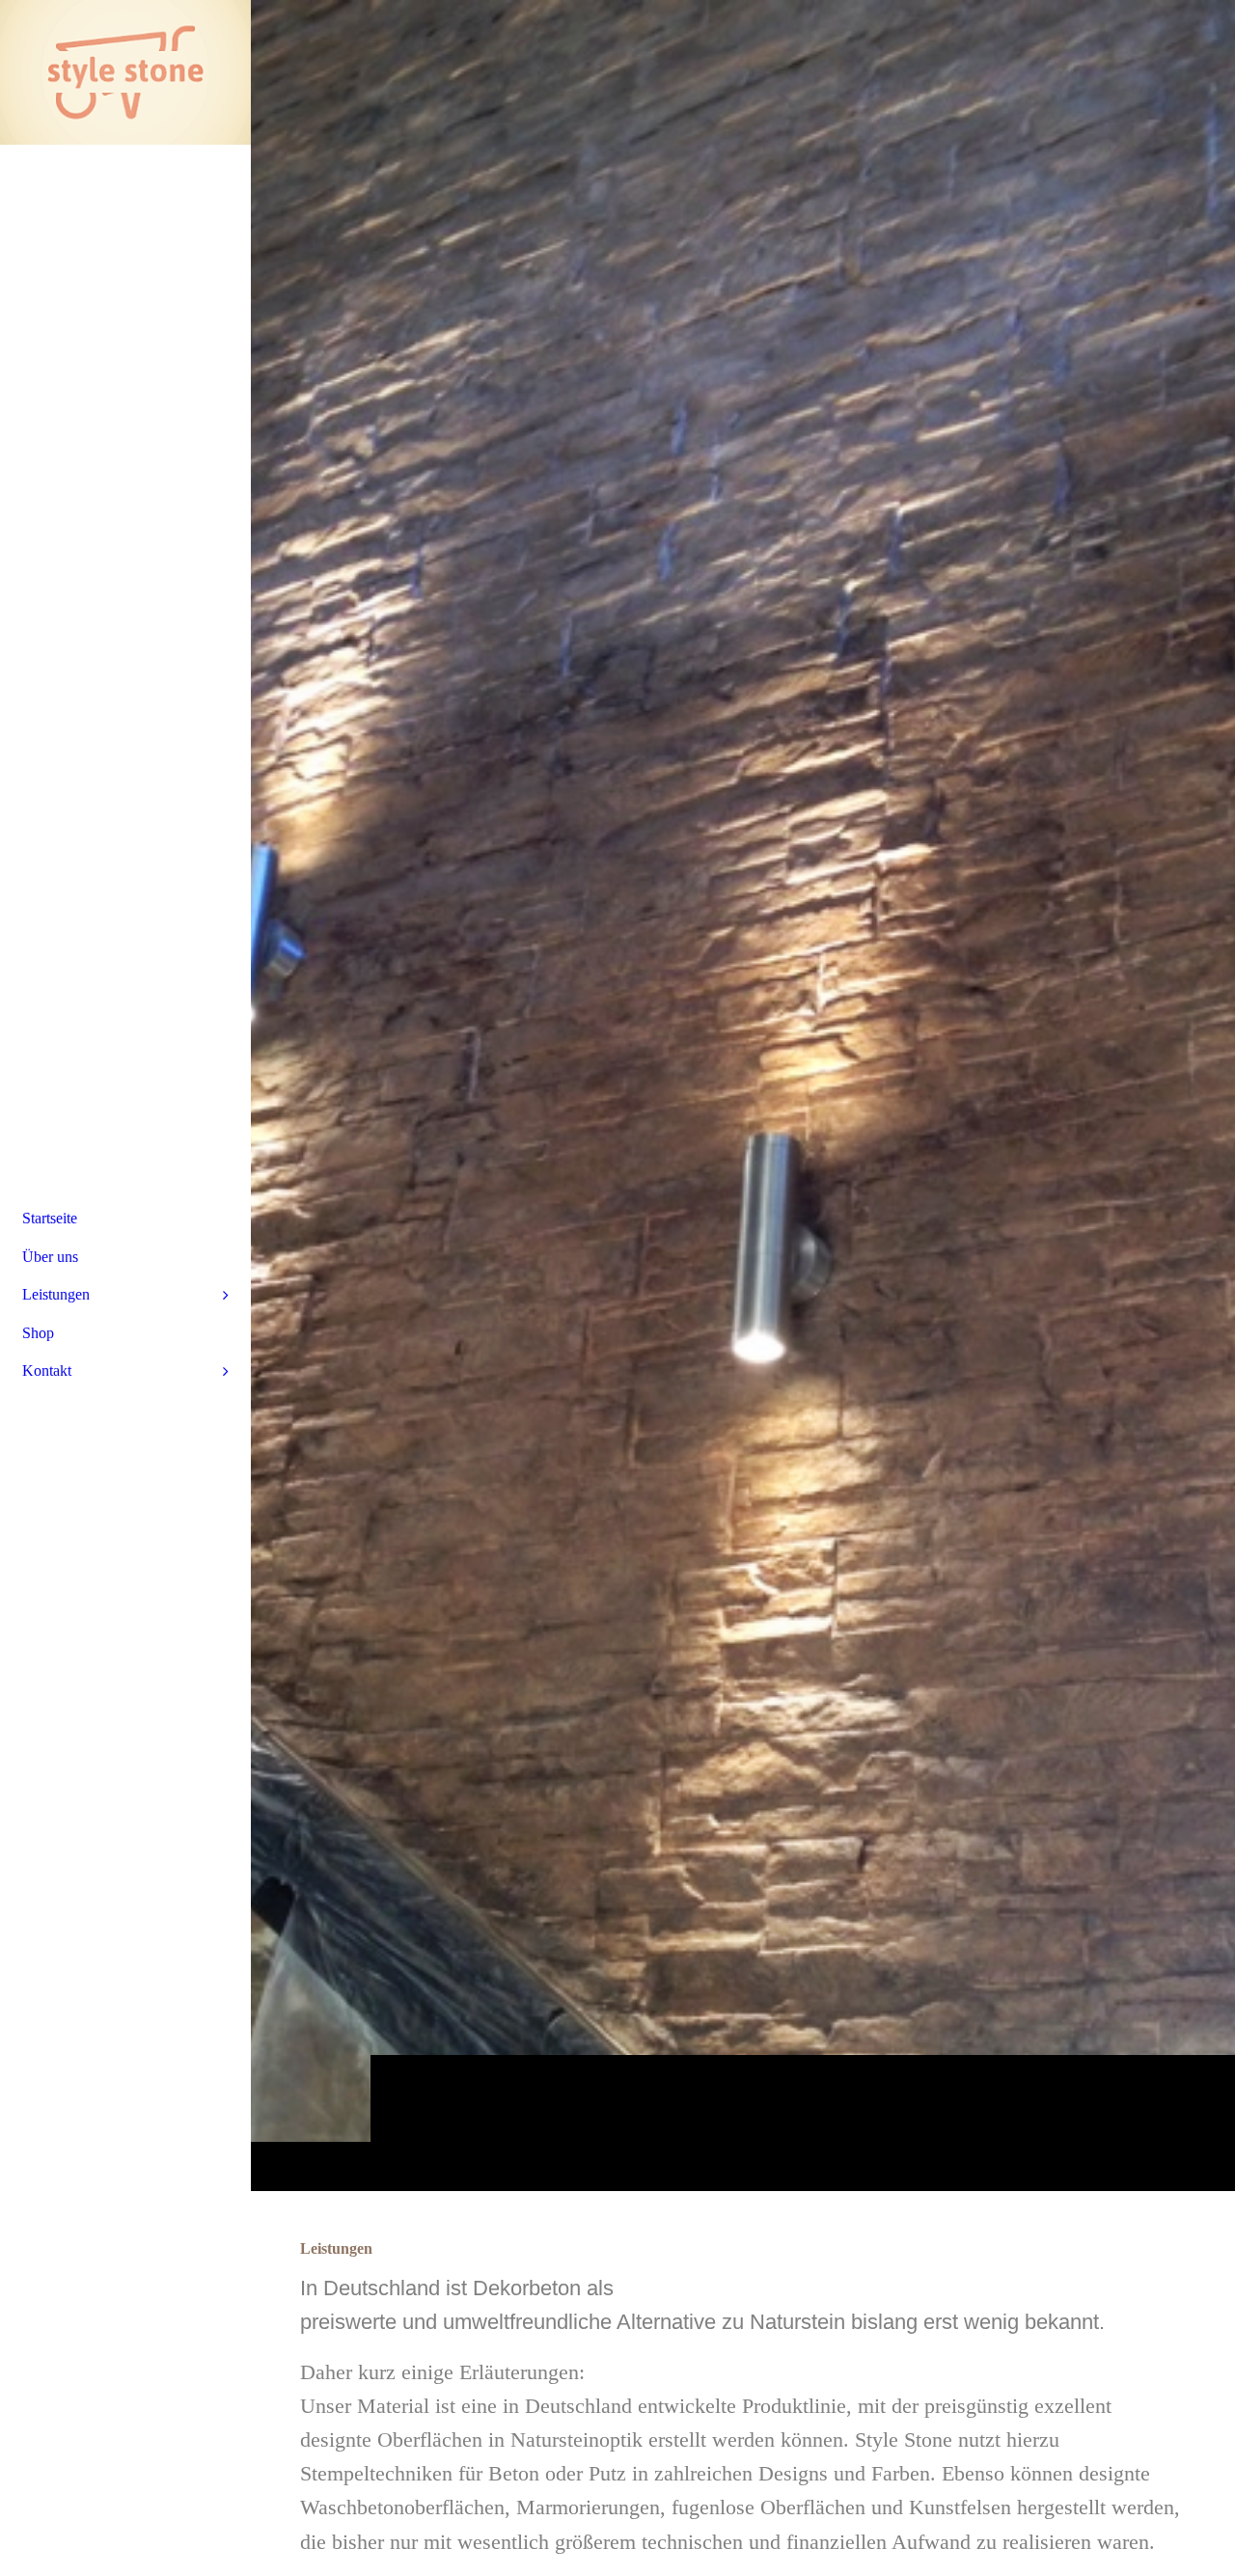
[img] (743, 1095)
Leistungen (56, 1294)
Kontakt (47, 1370)
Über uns (50, 1257)
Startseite (50, 1218)
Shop (38, 1333)
